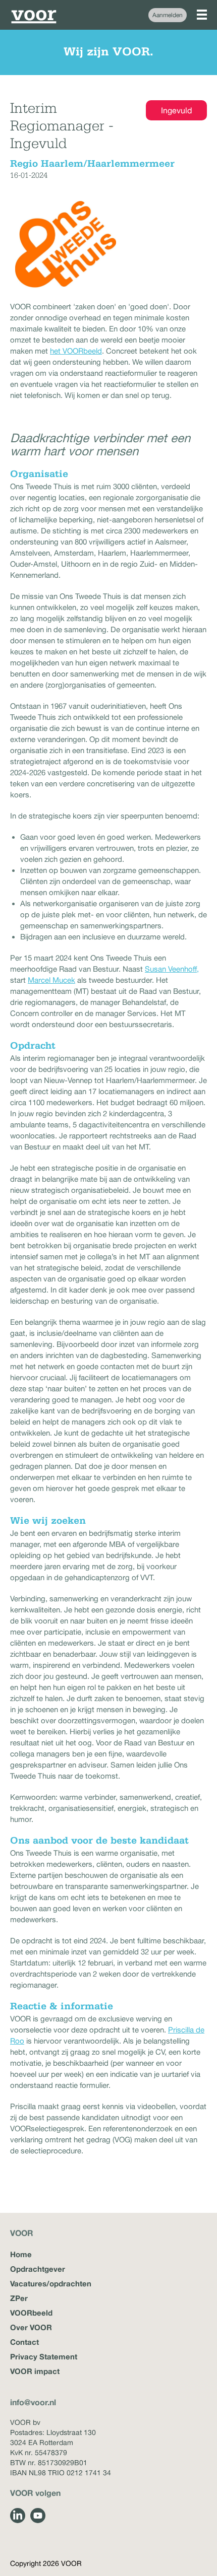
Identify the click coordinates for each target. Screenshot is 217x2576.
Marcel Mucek (51, 980)
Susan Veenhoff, (172, 969)
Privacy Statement (44, 2356)
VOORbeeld (31, 2313)
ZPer (19, 2298)
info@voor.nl (33, 2402)
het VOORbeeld (76, 351)
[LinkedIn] (18, 2516)
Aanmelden (168, 15)
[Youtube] (38, 2516)
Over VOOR (31, 2327)
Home (21, 2254)
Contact (24, 2342)
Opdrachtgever (38, 2269)
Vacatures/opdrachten (51, 2283)
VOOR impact (35, 2371)
